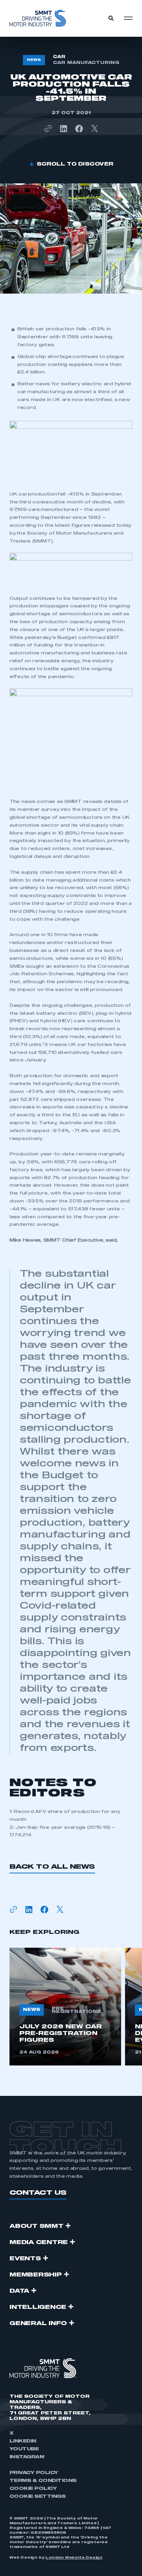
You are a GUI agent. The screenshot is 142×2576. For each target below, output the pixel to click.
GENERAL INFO (38, 2323)
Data (19, 2291)
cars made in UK (39, 400)
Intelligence (38, 2307)
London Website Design (74, 2558)
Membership (36, 2275)
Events (25, 2259)
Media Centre (39, 2242)
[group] (65, 2007)
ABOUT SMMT (36, 2226)
